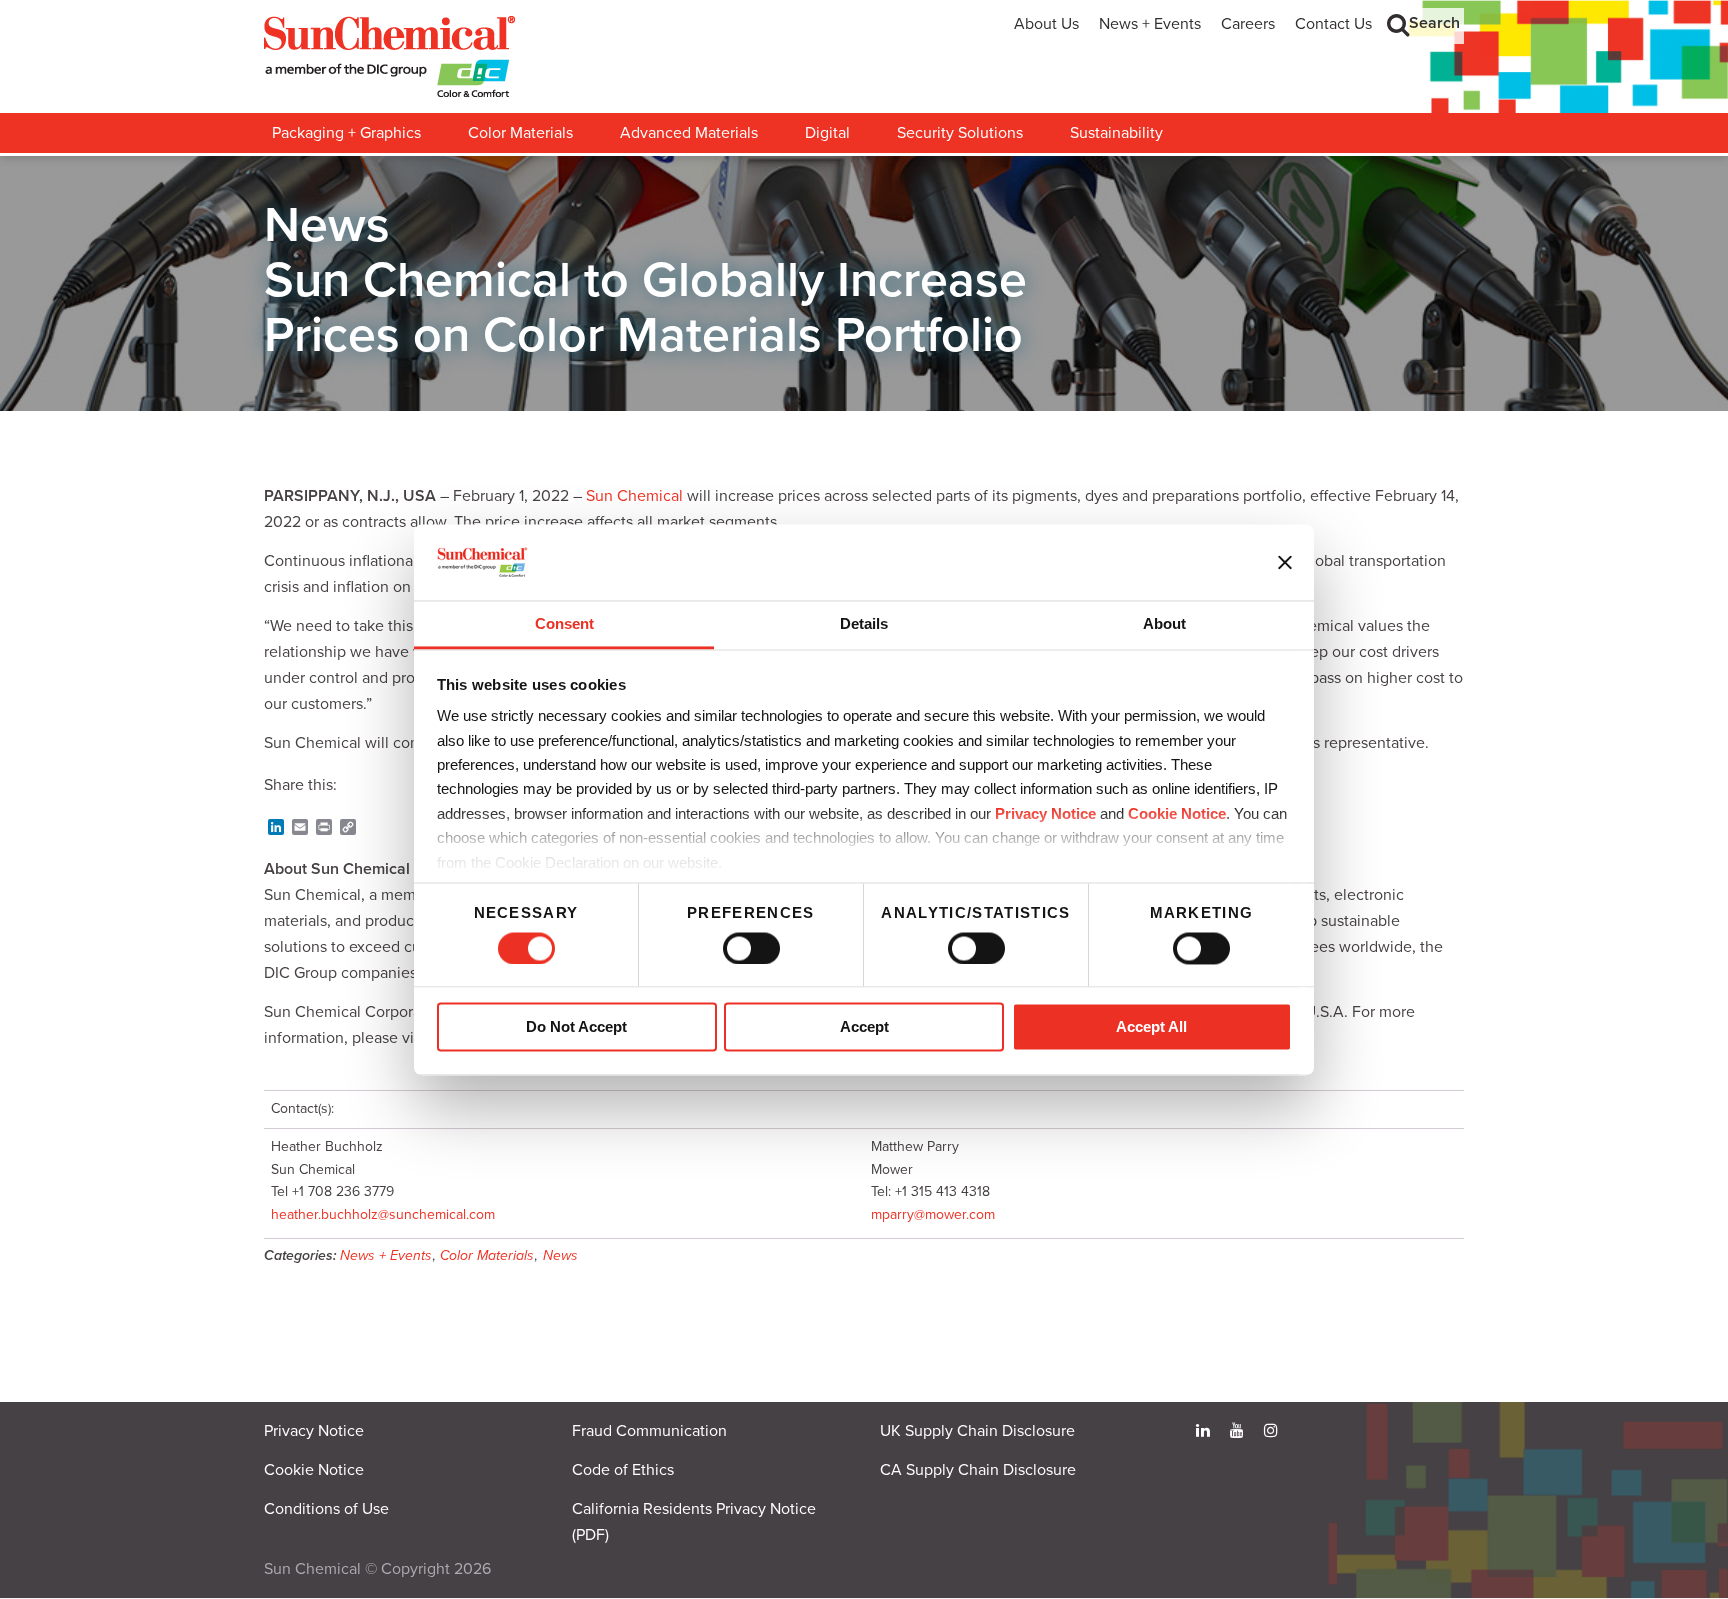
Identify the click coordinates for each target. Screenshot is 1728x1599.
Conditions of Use (326, 1509)
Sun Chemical (634, 496)
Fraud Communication (649, 1431)
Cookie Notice (314, 1470)
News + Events (1150, 24)
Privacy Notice (1045, 813)
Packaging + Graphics (346, 133)
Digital (827, 133)
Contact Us (1333, 24)
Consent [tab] (564, 624)
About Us (1046, 24)
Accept (864, 1027)
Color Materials (520, 133)
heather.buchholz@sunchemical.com (383, 1214)
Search (1434, 23)
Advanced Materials (689, 133)
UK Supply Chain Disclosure (977, 1431)
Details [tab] (864, 624)
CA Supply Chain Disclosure (978, 1470)
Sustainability (1116, 133)
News (560, 1255)
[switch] (751, 948)
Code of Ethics (623, 1470)
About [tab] (1164, 624)
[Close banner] (1285, 562)
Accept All (1151, 1027)
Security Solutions (960, 133)
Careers (1248, 24)
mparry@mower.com (933, 1214)
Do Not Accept (576, 1027)
